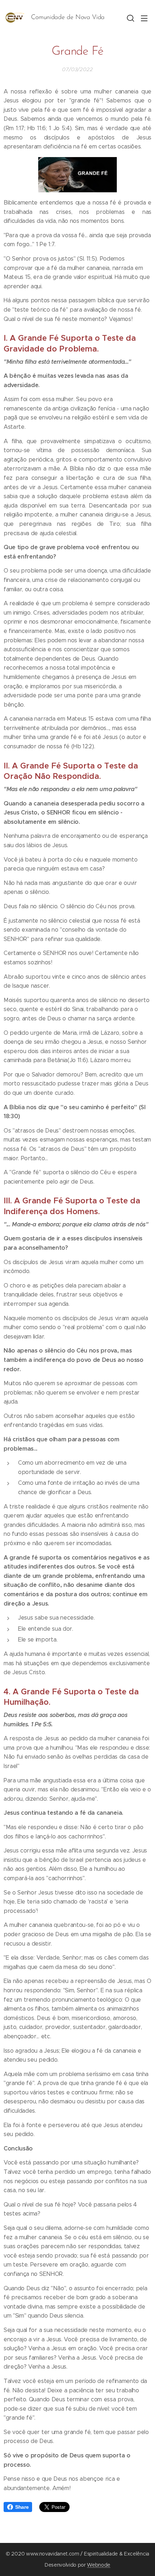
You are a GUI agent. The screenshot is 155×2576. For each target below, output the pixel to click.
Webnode (99, 2565)
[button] (130, 18)
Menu (144, 18)
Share (22, 2507)
